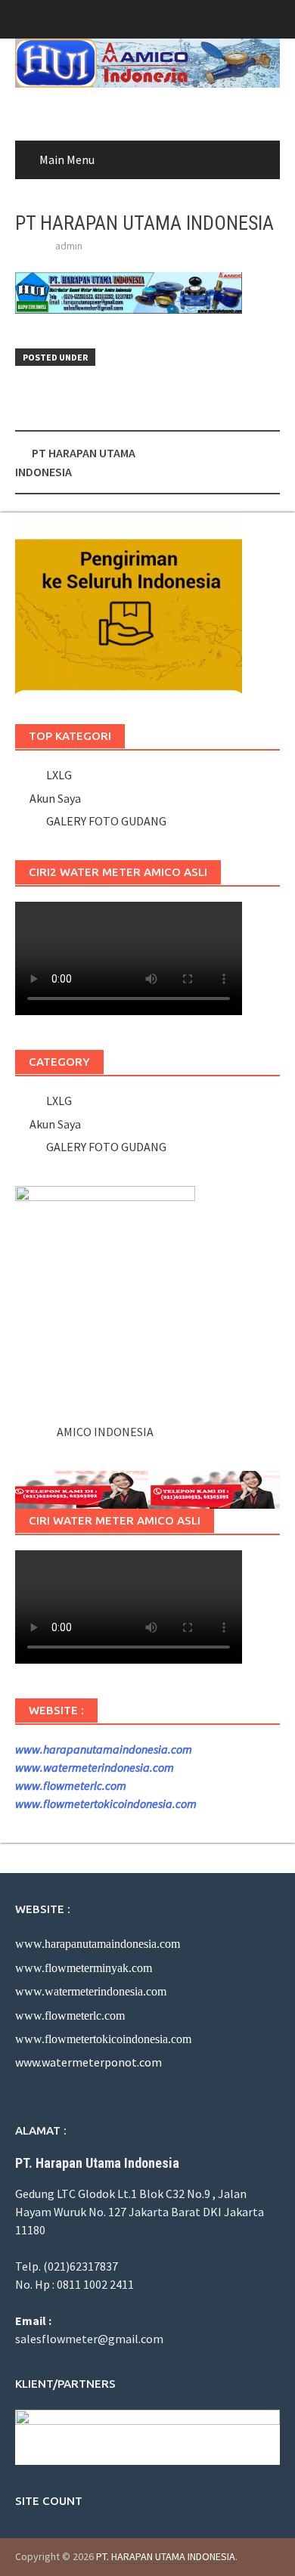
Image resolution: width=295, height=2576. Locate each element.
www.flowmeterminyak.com (84, 1968)
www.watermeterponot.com (88, 2062)
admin (69, 246)
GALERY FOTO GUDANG (104, 821)
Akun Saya (55, 798)
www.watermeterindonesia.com (95, 1767)
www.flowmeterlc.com (71, 1785)
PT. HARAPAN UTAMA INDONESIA (166, 2556)
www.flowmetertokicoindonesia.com (106, 1804)
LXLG (57, 775)
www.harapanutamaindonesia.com (104, 1749)
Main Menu (67, 159)
